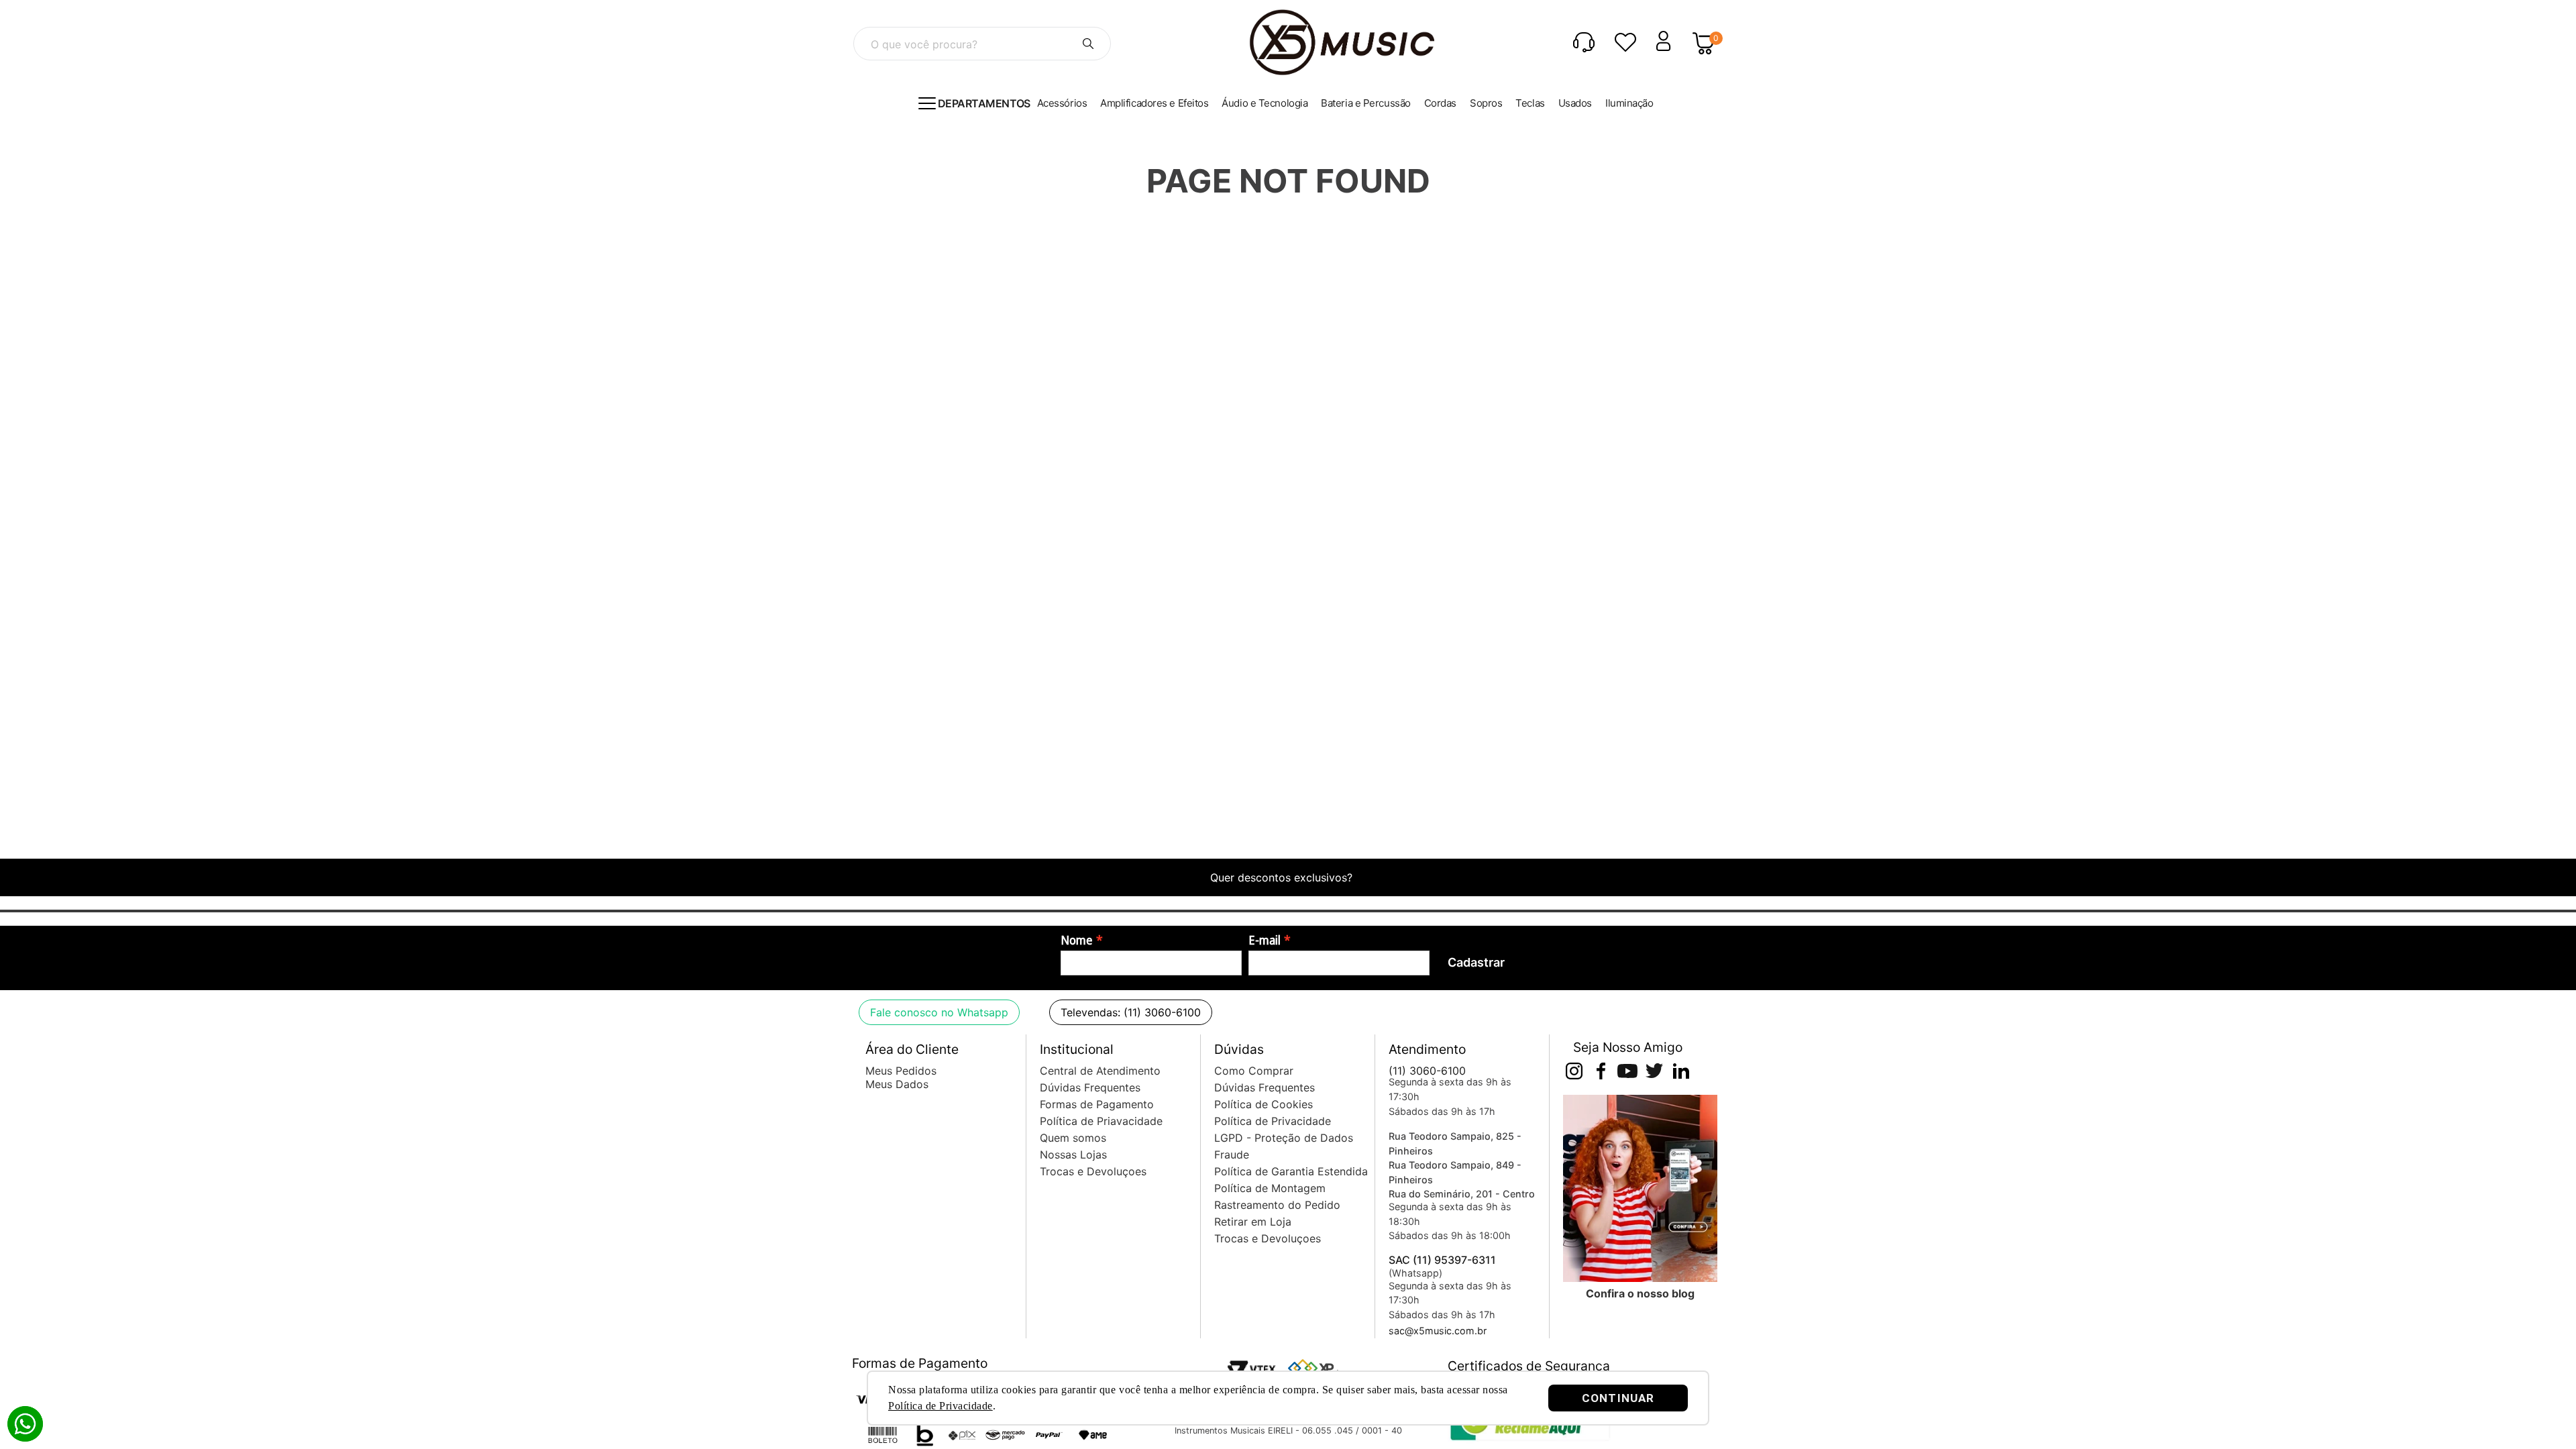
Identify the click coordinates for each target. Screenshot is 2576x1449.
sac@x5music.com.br (1438, 1331)
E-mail (1265, 941)
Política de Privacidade (941, 1406)
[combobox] (982, 44)
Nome (1077, 941)
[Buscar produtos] (1088, 44)
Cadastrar (1476, 962)
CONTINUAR (1618, 1398)
